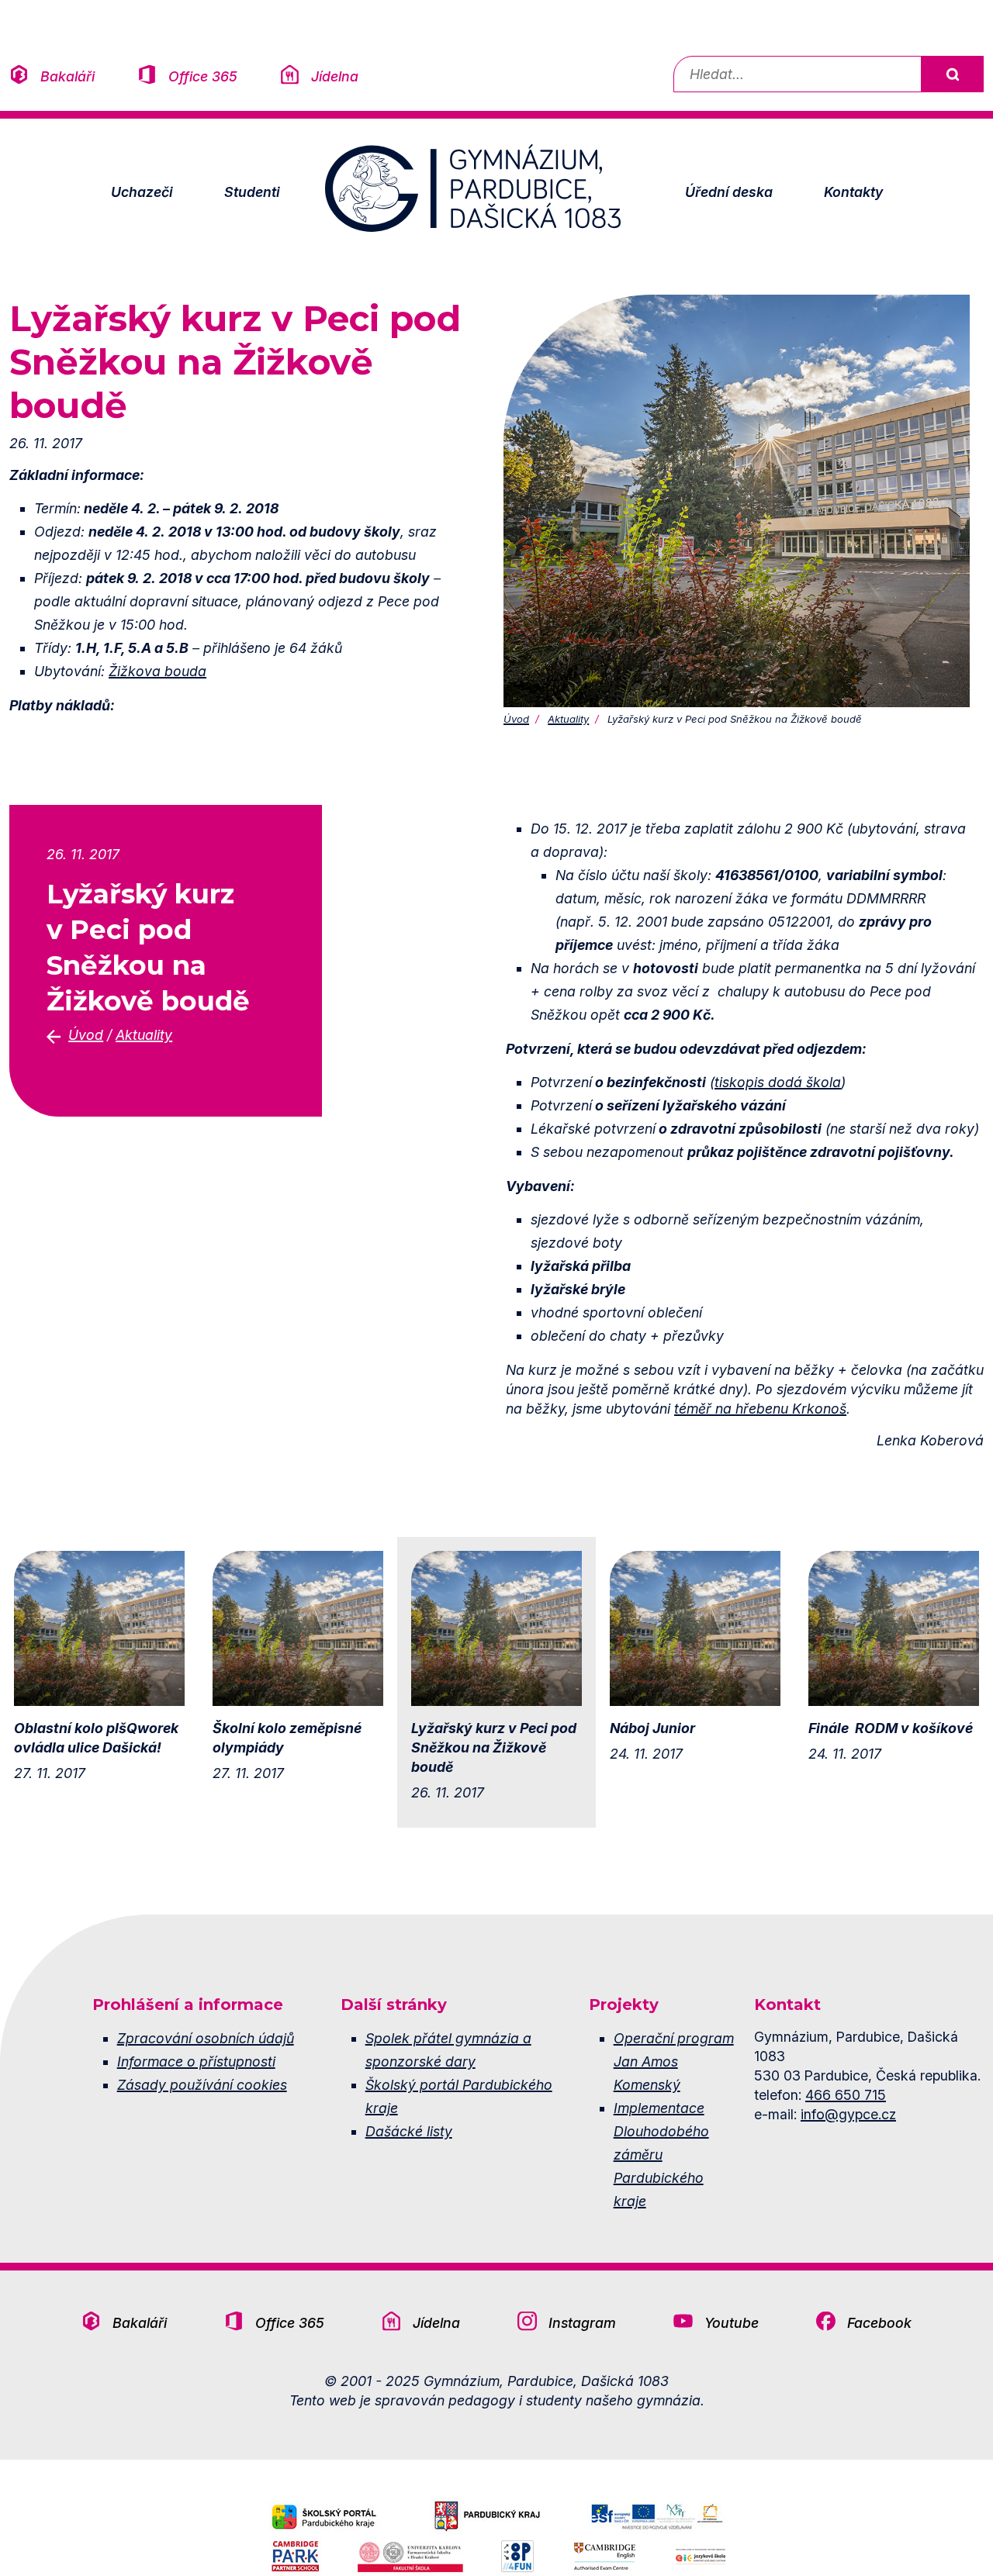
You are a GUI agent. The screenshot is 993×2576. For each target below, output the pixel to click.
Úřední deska (729, 192)
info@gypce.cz (848, 2114)
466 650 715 (846, 2095)
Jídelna (335, 76)
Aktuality (568, 719)
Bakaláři (67, 76)
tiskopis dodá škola (778, 1082)
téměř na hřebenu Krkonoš (760, 1409)
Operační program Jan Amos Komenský (674, 2061)
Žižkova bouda (157, 671)
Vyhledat (952, 74)
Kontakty (853, 192)
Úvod (516, 719)
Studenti (252, 192)
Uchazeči (142, 192)
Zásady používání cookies (202, 2085)
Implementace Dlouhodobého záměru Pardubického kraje (661, 2155)
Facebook (879, 2323)
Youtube (732, 2323)
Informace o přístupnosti (196, 2061)
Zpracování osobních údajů (206, 2038)
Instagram (582, 2323)
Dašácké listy (409, 2131)
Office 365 (203, 76)
